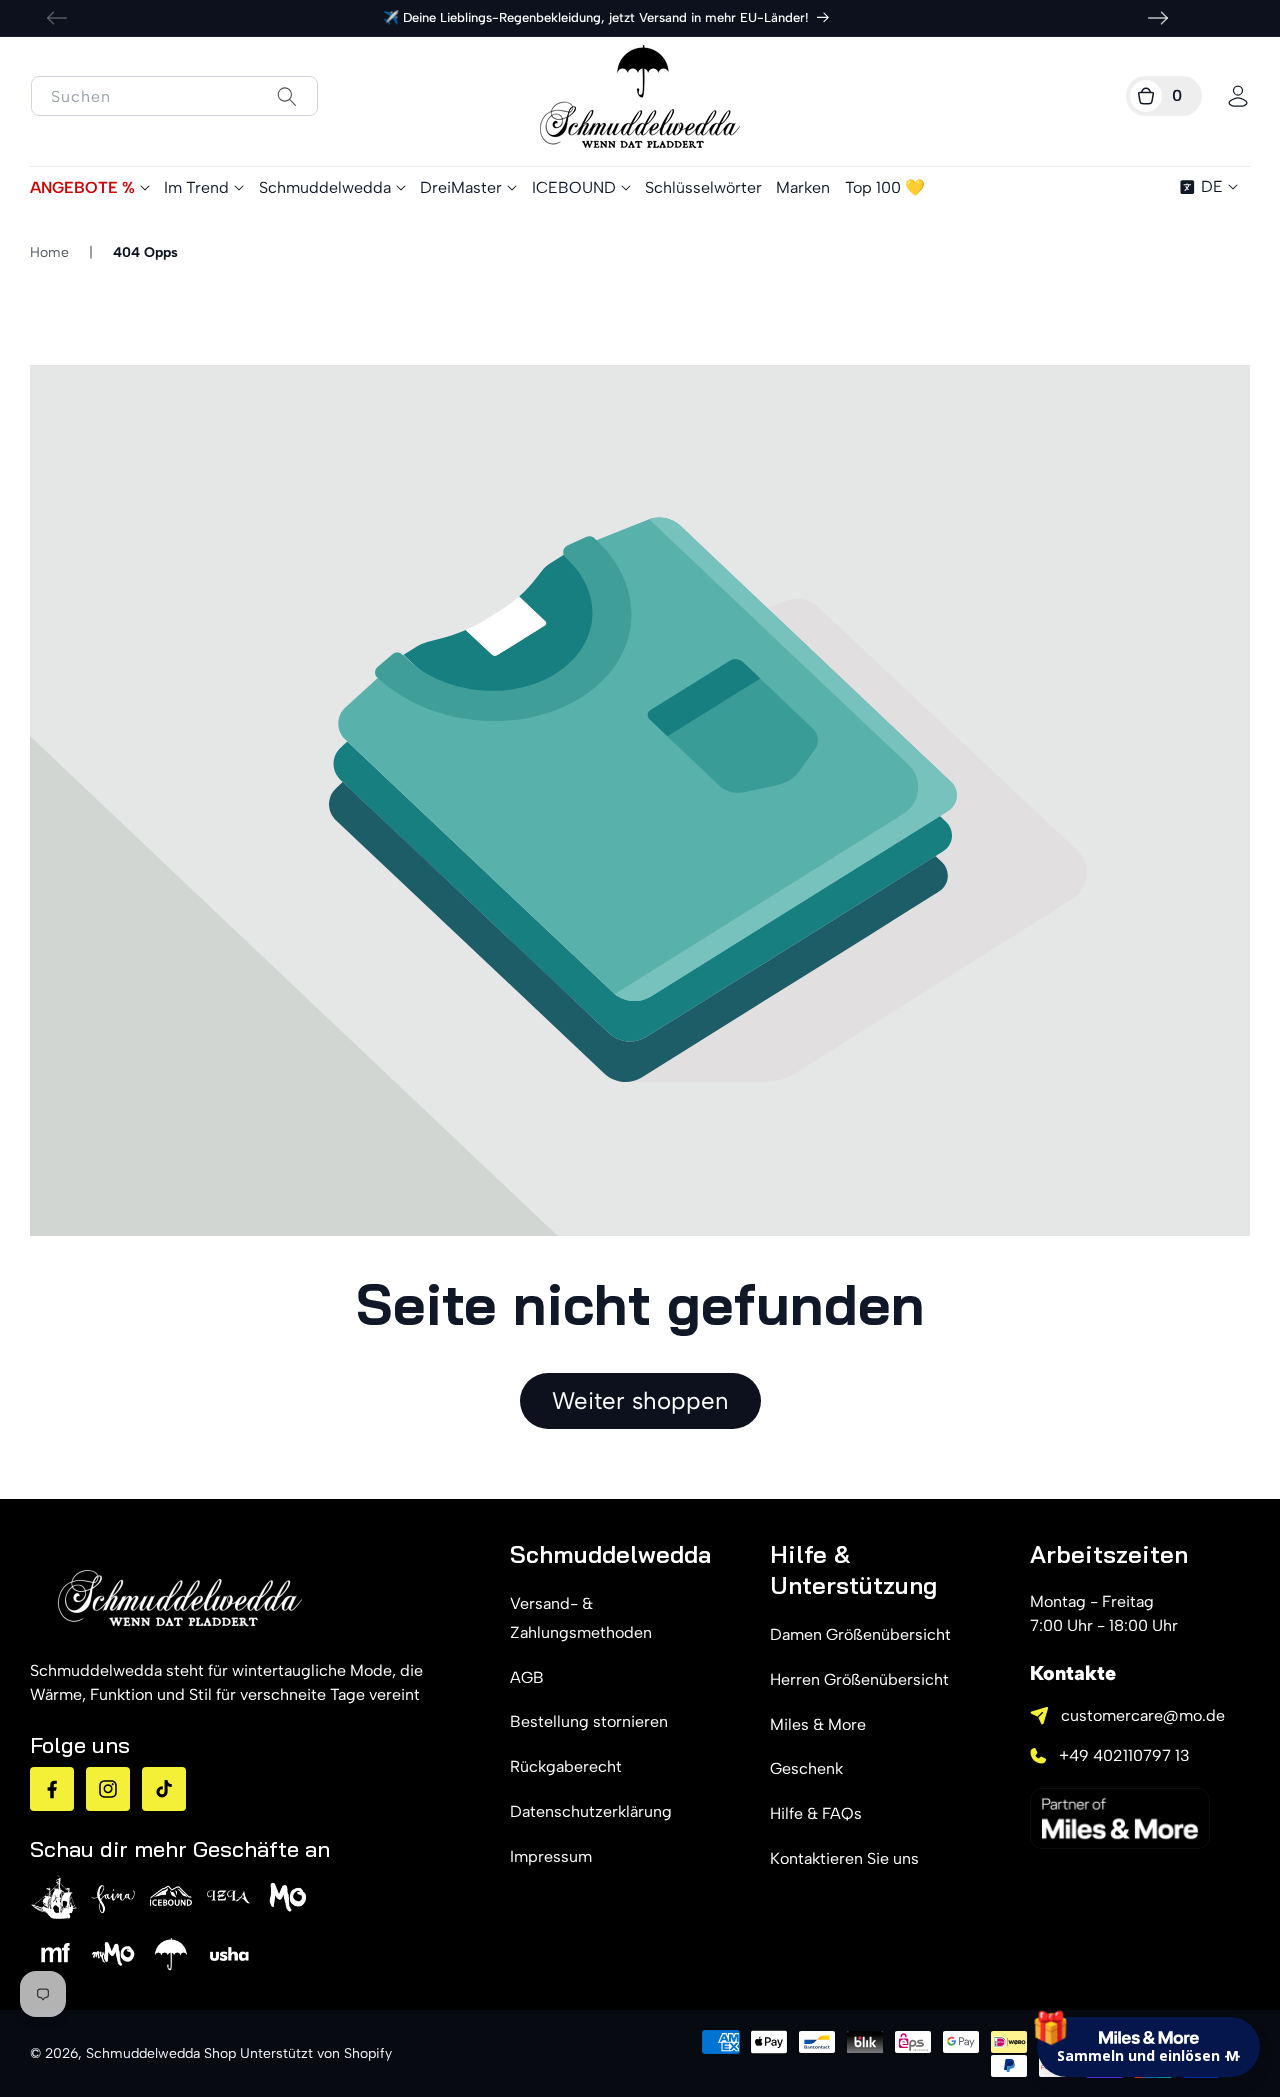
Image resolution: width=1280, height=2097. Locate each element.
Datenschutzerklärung (591, 1811)
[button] (1164, 96)
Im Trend (196, 187)
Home (49, 252)
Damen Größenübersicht (860, 1634)
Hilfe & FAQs (816, 1813)
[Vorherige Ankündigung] (57, 18)
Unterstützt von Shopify (316, 2053)
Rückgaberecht (566, 1766)
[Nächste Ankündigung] (1158, 18)
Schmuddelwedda (325, 187)
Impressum (551, 1856)
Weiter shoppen (640, 1400)
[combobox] (174, 96)
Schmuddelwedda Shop (161, 2053)
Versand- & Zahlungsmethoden (581, 1618)
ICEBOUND (574, 187)
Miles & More (818, 1724)
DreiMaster (461, 187)
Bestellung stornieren (589, 1721)
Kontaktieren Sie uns (844, 1858)
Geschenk (806, 1768)
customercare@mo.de (1143, 1715)
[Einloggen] (1238, 96)
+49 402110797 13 (1124, 1755)
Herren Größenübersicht (859, 1679)
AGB (527, 1677)
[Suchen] (286, 96)
